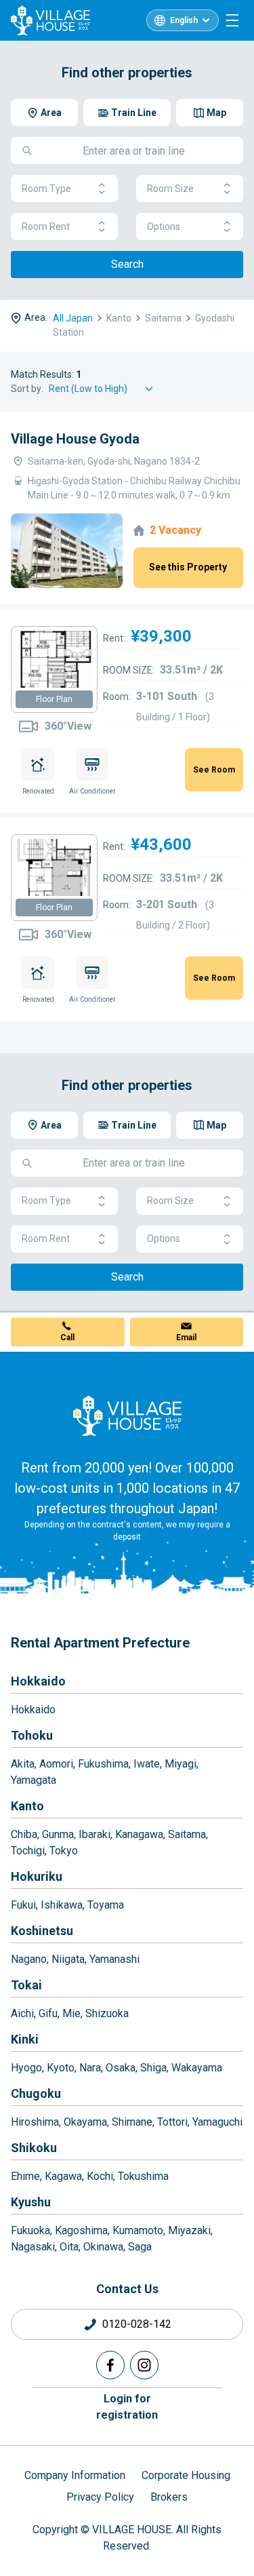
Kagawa (63, 2176)
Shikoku (34, 2148)
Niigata (68, 1959)
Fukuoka (30, 2230)
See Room (214, 770)
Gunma (58, 1834)
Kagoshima (81, 2230)
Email (186, 1338)
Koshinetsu (42, 1931)
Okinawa (103, 2247)
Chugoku (36, 2093)
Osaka (121, 2068)
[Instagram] (144, 2365)
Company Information (75, 2475)
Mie (71, 2013)
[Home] (127, 1416)
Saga (140, 2247)
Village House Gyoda (75, 439)
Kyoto (61, 2068)
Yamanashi (114, 1959)
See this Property (188, 567)
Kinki (25, 2039)
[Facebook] (110, 2365)
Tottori (172, 2122)
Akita (23, 1764)
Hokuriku (37, 1876)
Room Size (170, 189)
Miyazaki (189, 2230)
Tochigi (28, 1851)
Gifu (48, 2013)
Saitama (187, 1834)
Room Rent (46, 227)
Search (127, 264)
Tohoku (32, 1735)
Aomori (56, 1764)
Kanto (27, 1806)
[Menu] (232, 20)
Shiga (153, 2068)
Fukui (23, 1905)
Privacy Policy (100, 2497)
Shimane (132, 2122)
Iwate (147, 1764)
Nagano (29, 1959)
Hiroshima (35, 2122)
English (184, 20)
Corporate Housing (186, 2475)
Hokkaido (38, 1681)
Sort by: (27, 389)
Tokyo (64, 1851)
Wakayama (197, 2068)
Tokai (26, 1985)
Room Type (46, 189)
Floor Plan (54, 699)
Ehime (25, 2176)
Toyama (106, 1905)
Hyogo (26, 2068)
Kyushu (31, 2202)
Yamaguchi (217, 2122)
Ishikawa (62, 1905)
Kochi (100, 2176)
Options (164, 227)
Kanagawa (139, 1834)
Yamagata (34, 1780)
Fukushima (103, 1764)
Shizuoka (107, 2013)
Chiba (24, 1834)
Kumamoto (138, 2230)
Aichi (22, 2013)
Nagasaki (33, 2247)
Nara (90, 2068)
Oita (69, 2247)
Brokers (169, 2497)
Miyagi (181, 1764)
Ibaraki (94, 1834)
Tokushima (143, 2176)
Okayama (85, 2122)
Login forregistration (127, 2407)
